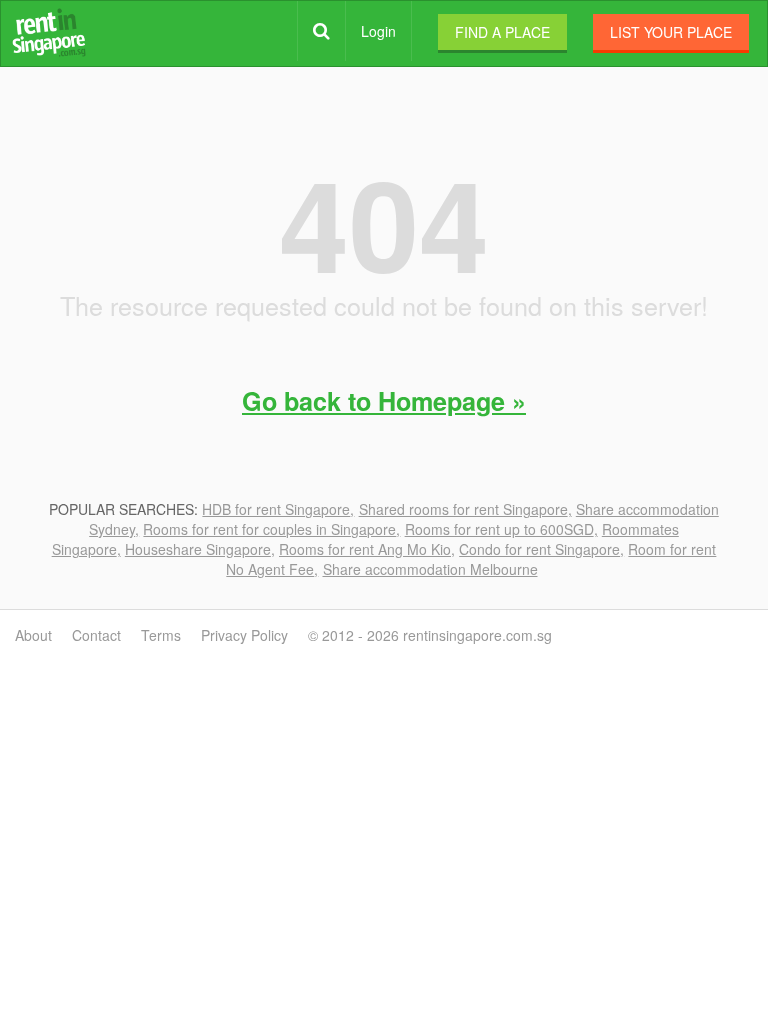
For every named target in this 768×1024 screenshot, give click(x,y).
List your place (671, 32)
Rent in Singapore (49, 32)
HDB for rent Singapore (276, 509)
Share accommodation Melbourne (430, 569)
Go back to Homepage (373, 401)
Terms (161, 635)
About (33, 635)
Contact (96, 635)
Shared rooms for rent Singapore (463, 509)
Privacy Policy (244, 635)
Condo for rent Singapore (539, 549)
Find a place (502, 32)
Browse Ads (321, 31)
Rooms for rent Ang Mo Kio (365, 549)
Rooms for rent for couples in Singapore (269, 529)
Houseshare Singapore (198, 549)
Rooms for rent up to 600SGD (499, 529)
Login (378, 31)
